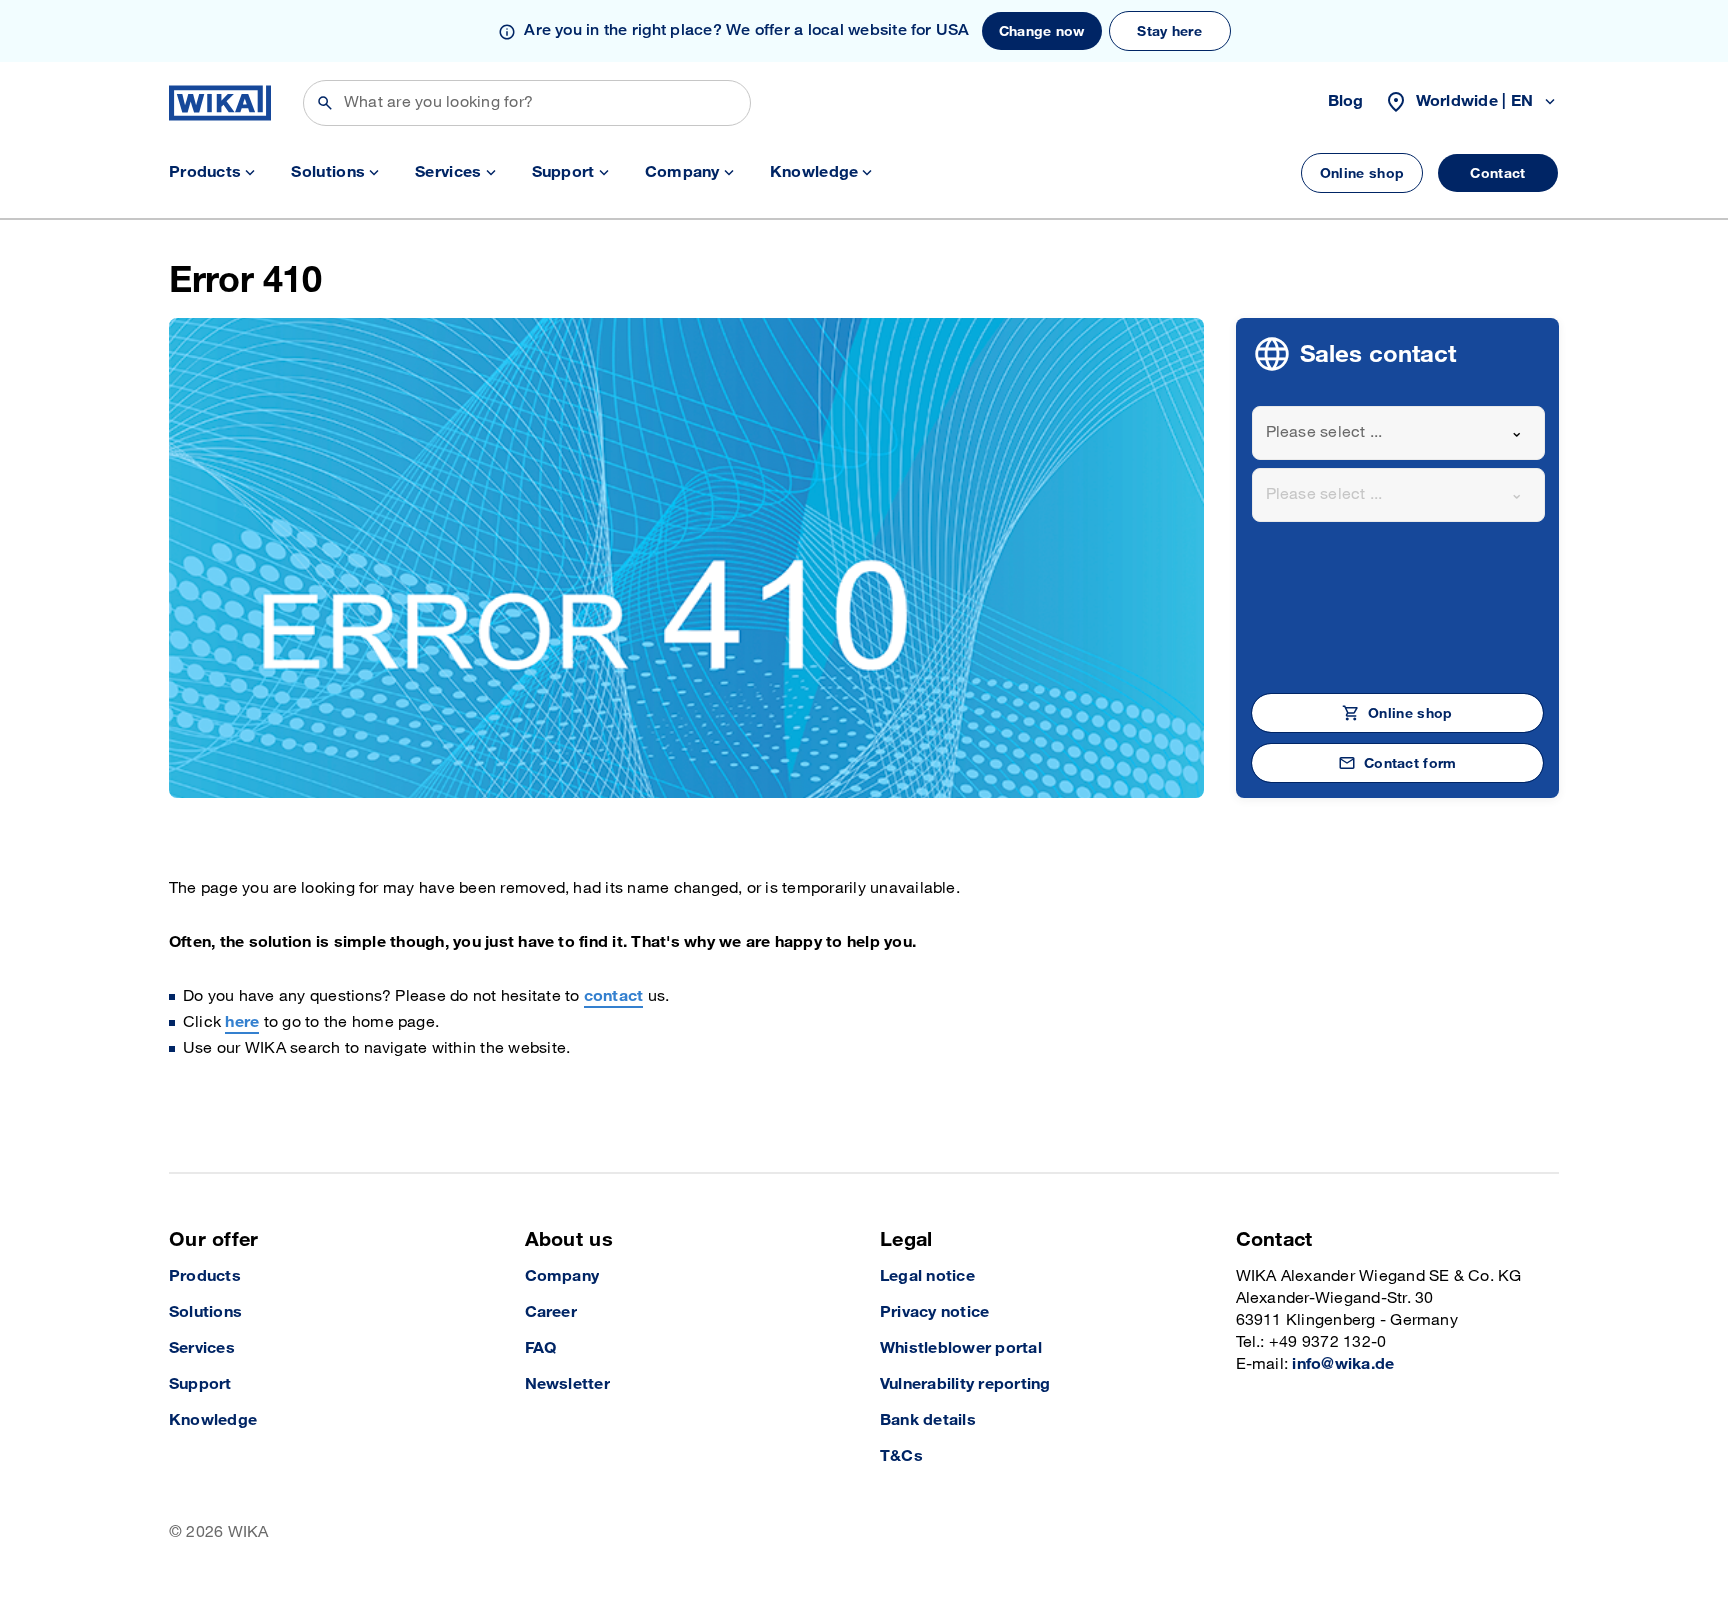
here (242, 1022)
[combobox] (1399, 433)
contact (614, 996)
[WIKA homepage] (220, 103)
